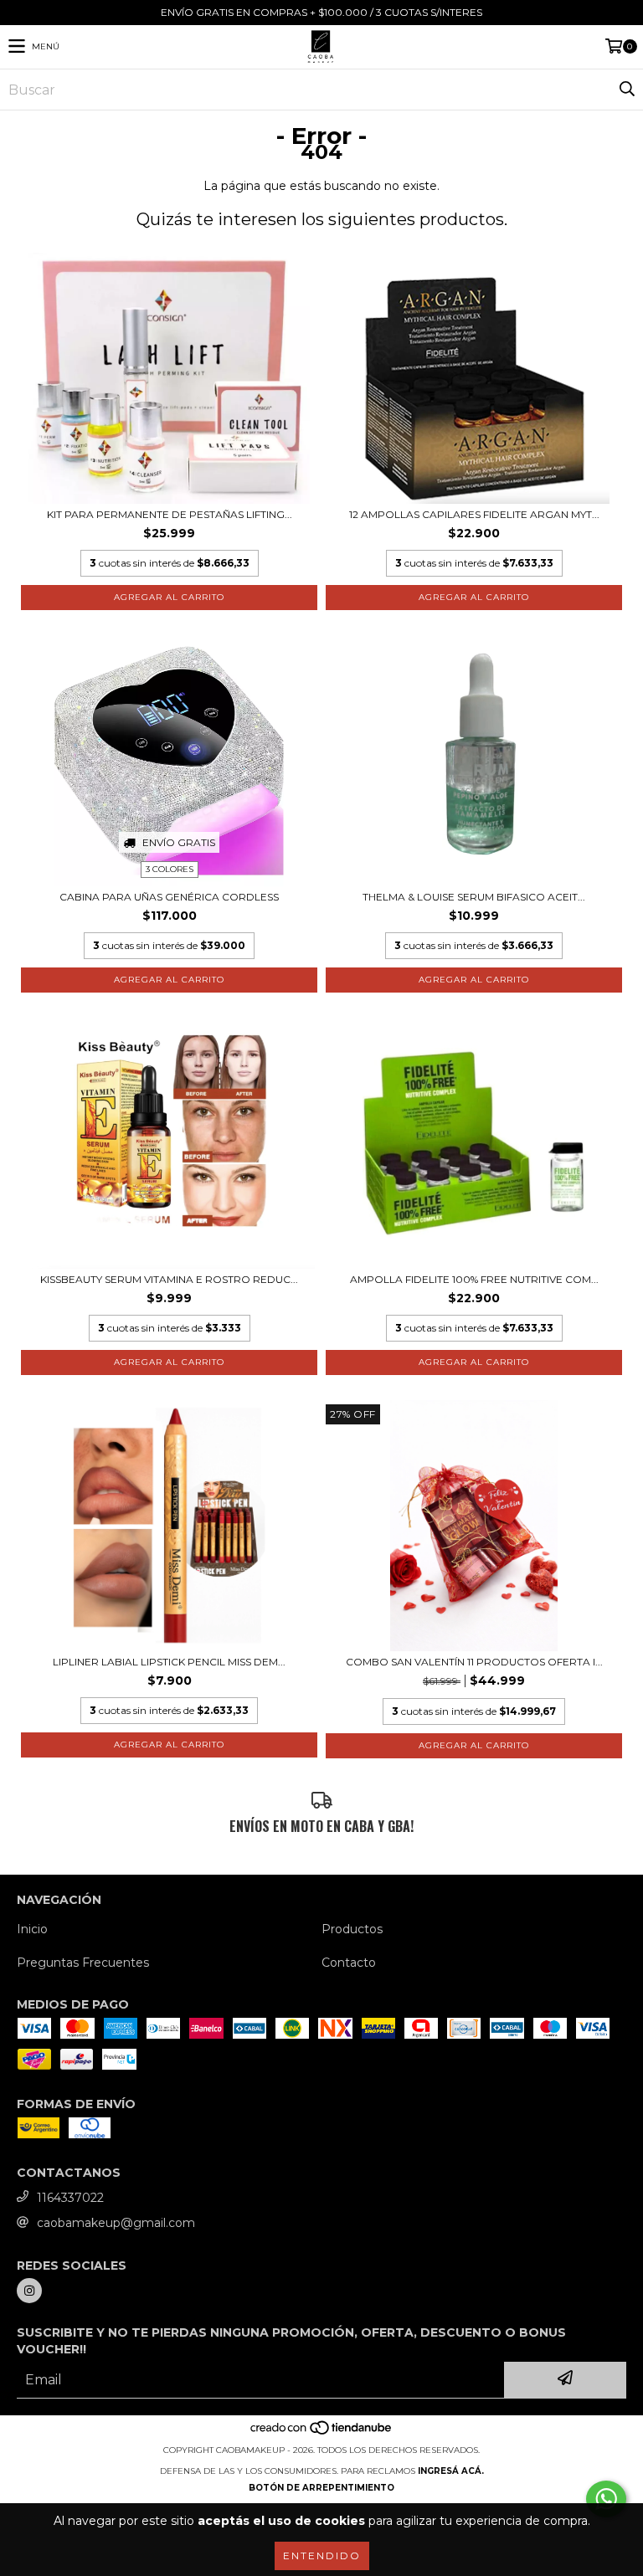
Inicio (32, 1929)
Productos (352, 1929)
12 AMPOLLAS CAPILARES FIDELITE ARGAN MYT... (474, 514)
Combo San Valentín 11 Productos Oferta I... (474, 1662)
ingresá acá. (451, 2471)
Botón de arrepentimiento (321, 2488)
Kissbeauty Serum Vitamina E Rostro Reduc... (169, 1279)
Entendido (322, 2555)
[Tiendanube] (322, 2433)
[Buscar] (626, 90)
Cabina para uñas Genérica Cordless (169, 897)
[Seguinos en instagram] (29, 2291)
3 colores (170, 869)
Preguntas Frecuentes (83, 1963)
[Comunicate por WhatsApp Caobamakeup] (606, 2499)
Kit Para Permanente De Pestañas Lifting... (170, 514)
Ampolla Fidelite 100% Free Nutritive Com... (474, 1279)
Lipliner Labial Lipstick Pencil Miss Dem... (169, 1662)
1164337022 (70, 2198)
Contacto (349, 1963)
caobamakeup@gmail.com (116, 2223)
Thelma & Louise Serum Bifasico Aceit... (474, 897)
